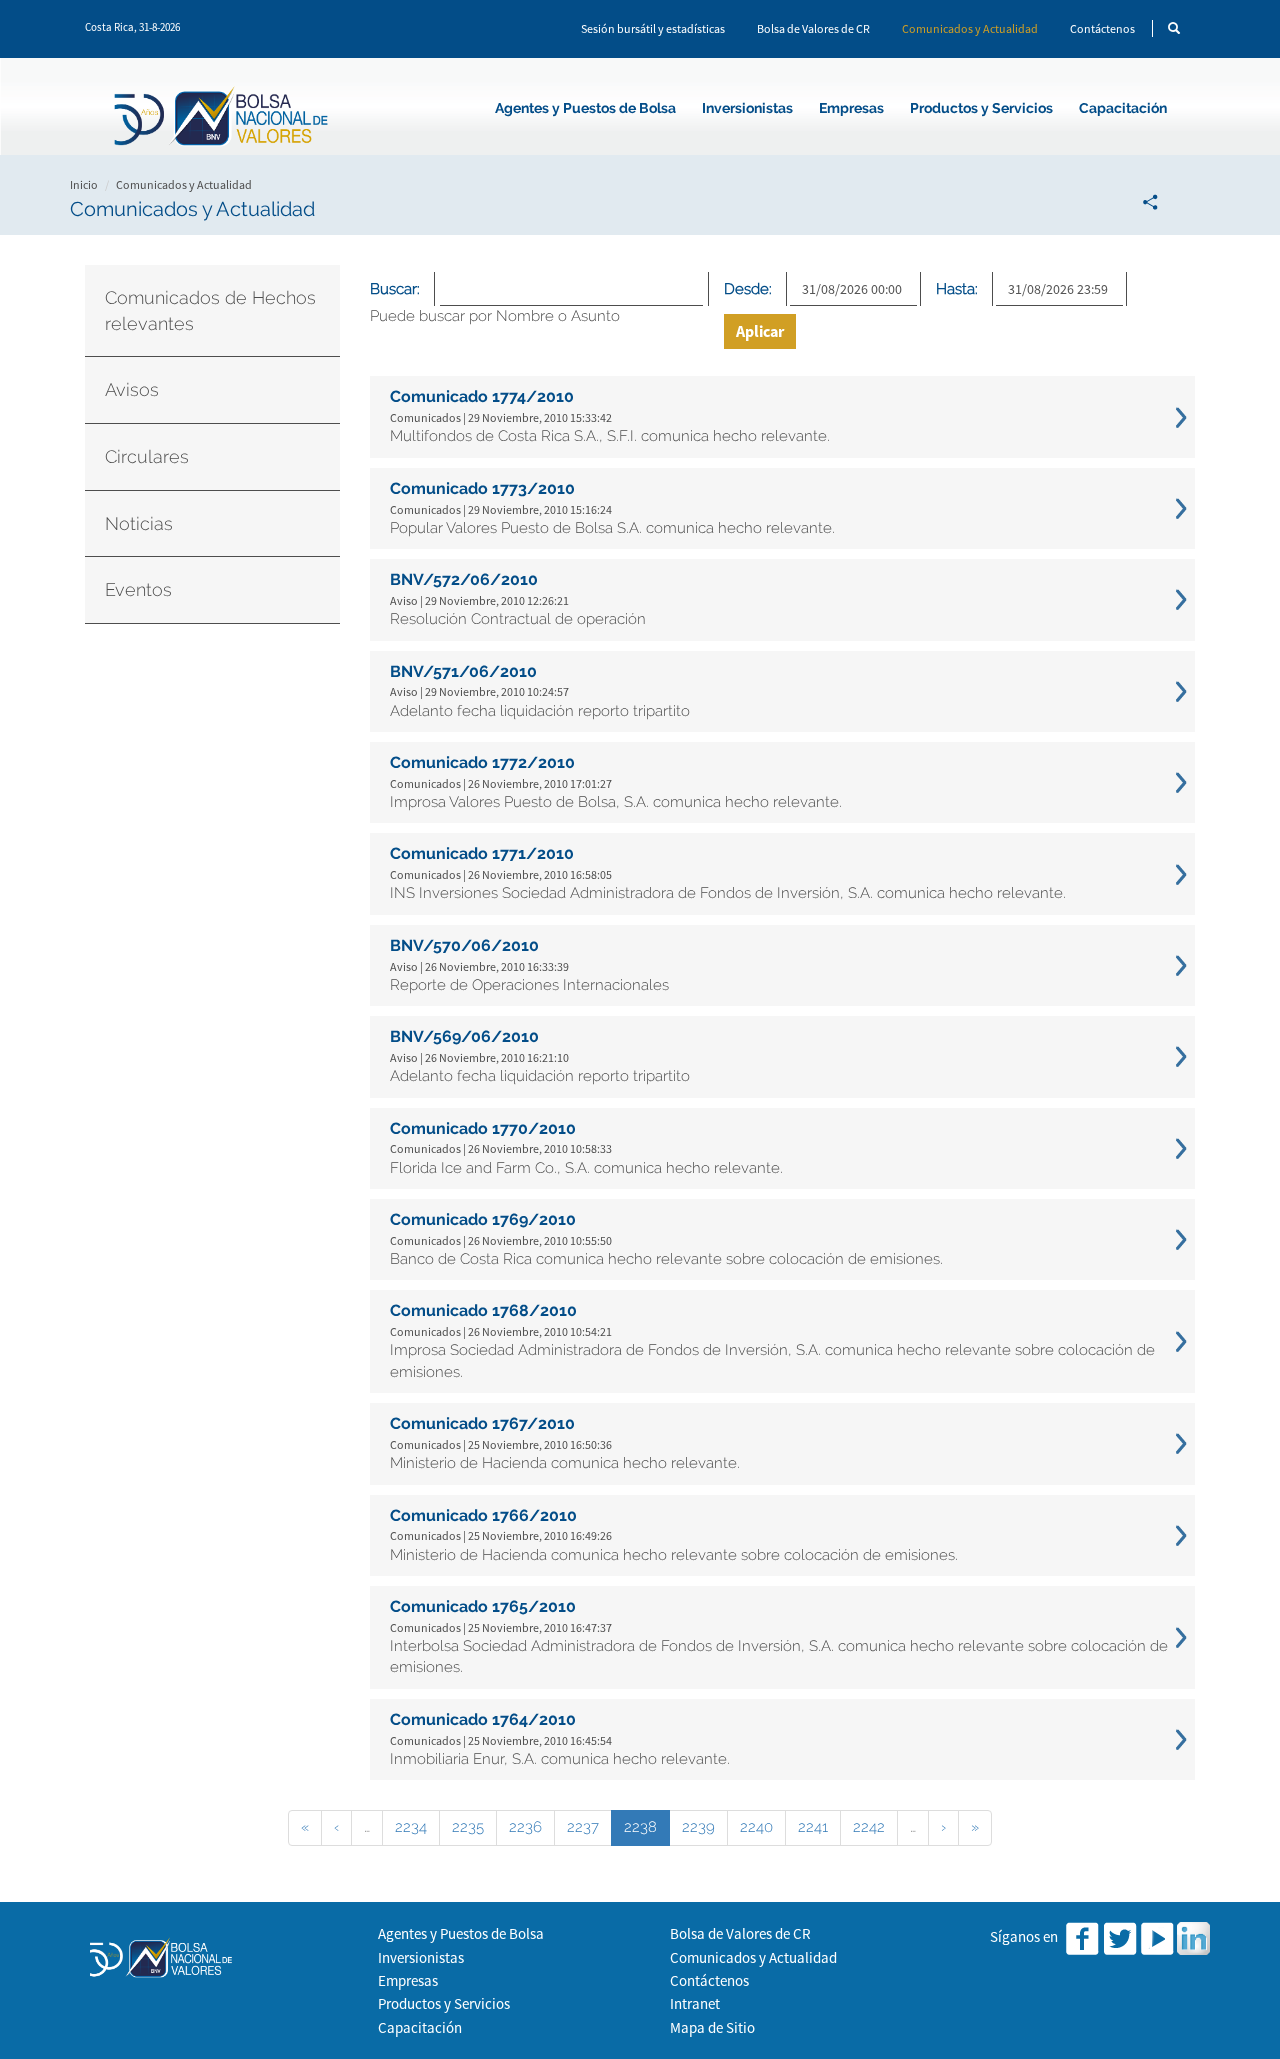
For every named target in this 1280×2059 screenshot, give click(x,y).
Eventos (138, 589)
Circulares (147, 456)
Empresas (851, 108)
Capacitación (1123, 108)
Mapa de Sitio (712, 2027)
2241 (813, 1827)
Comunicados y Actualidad (970, 28)
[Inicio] (224, 119)
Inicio (84, 184)
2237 (583, 1827)
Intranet (695, 2003)
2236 (525, 1827)
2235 (468, 1827)
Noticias (139, 523)
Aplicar (760, 331)
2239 (698, 1827)
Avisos (132, 389)
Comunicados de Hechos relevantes (210, 310)
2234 (411, 1827)
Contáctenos (1102, 28)
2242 (869, 1827)
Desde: (748, 289)
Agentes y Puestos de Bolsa (585, 108)
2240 (756, 1827)
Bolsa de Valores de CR (813, 28)
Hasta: (957, 289)
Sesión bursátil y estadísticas (653, 28)
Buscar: (395, 289)
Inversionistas (747, 108)
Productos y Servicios (981, 108)
